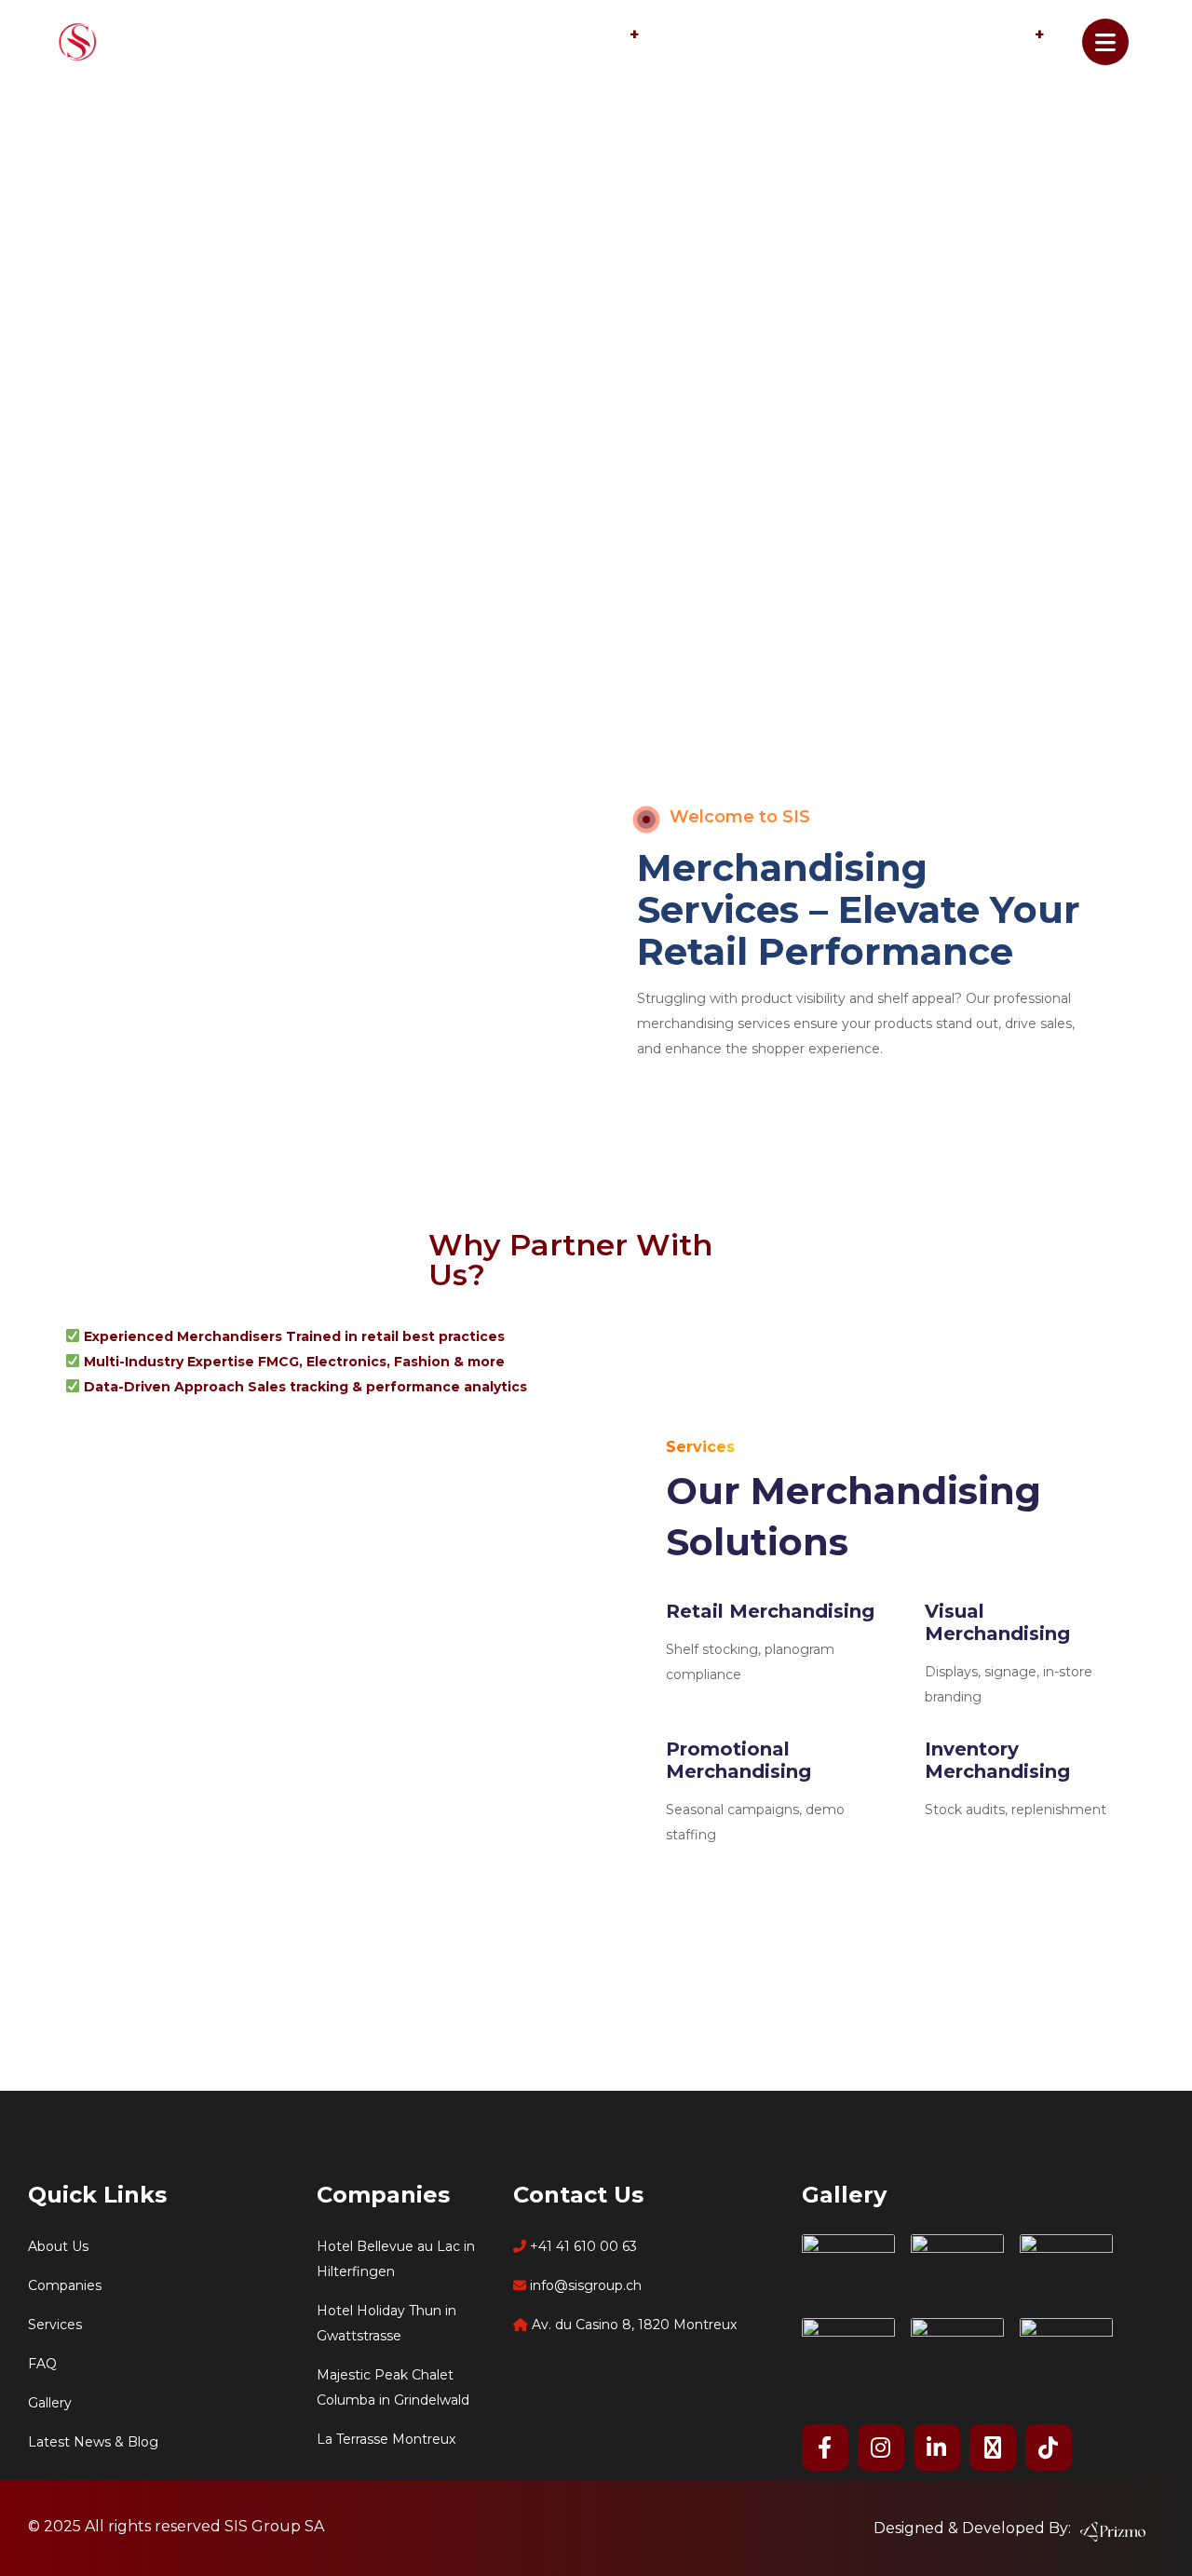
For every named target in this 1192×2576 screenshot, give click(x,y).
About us (467, 36)
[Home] (135, 41)
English (1000, 36)
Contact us (868, 36)
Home (353, 36)
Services (592, 36)
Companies (725, 36)
